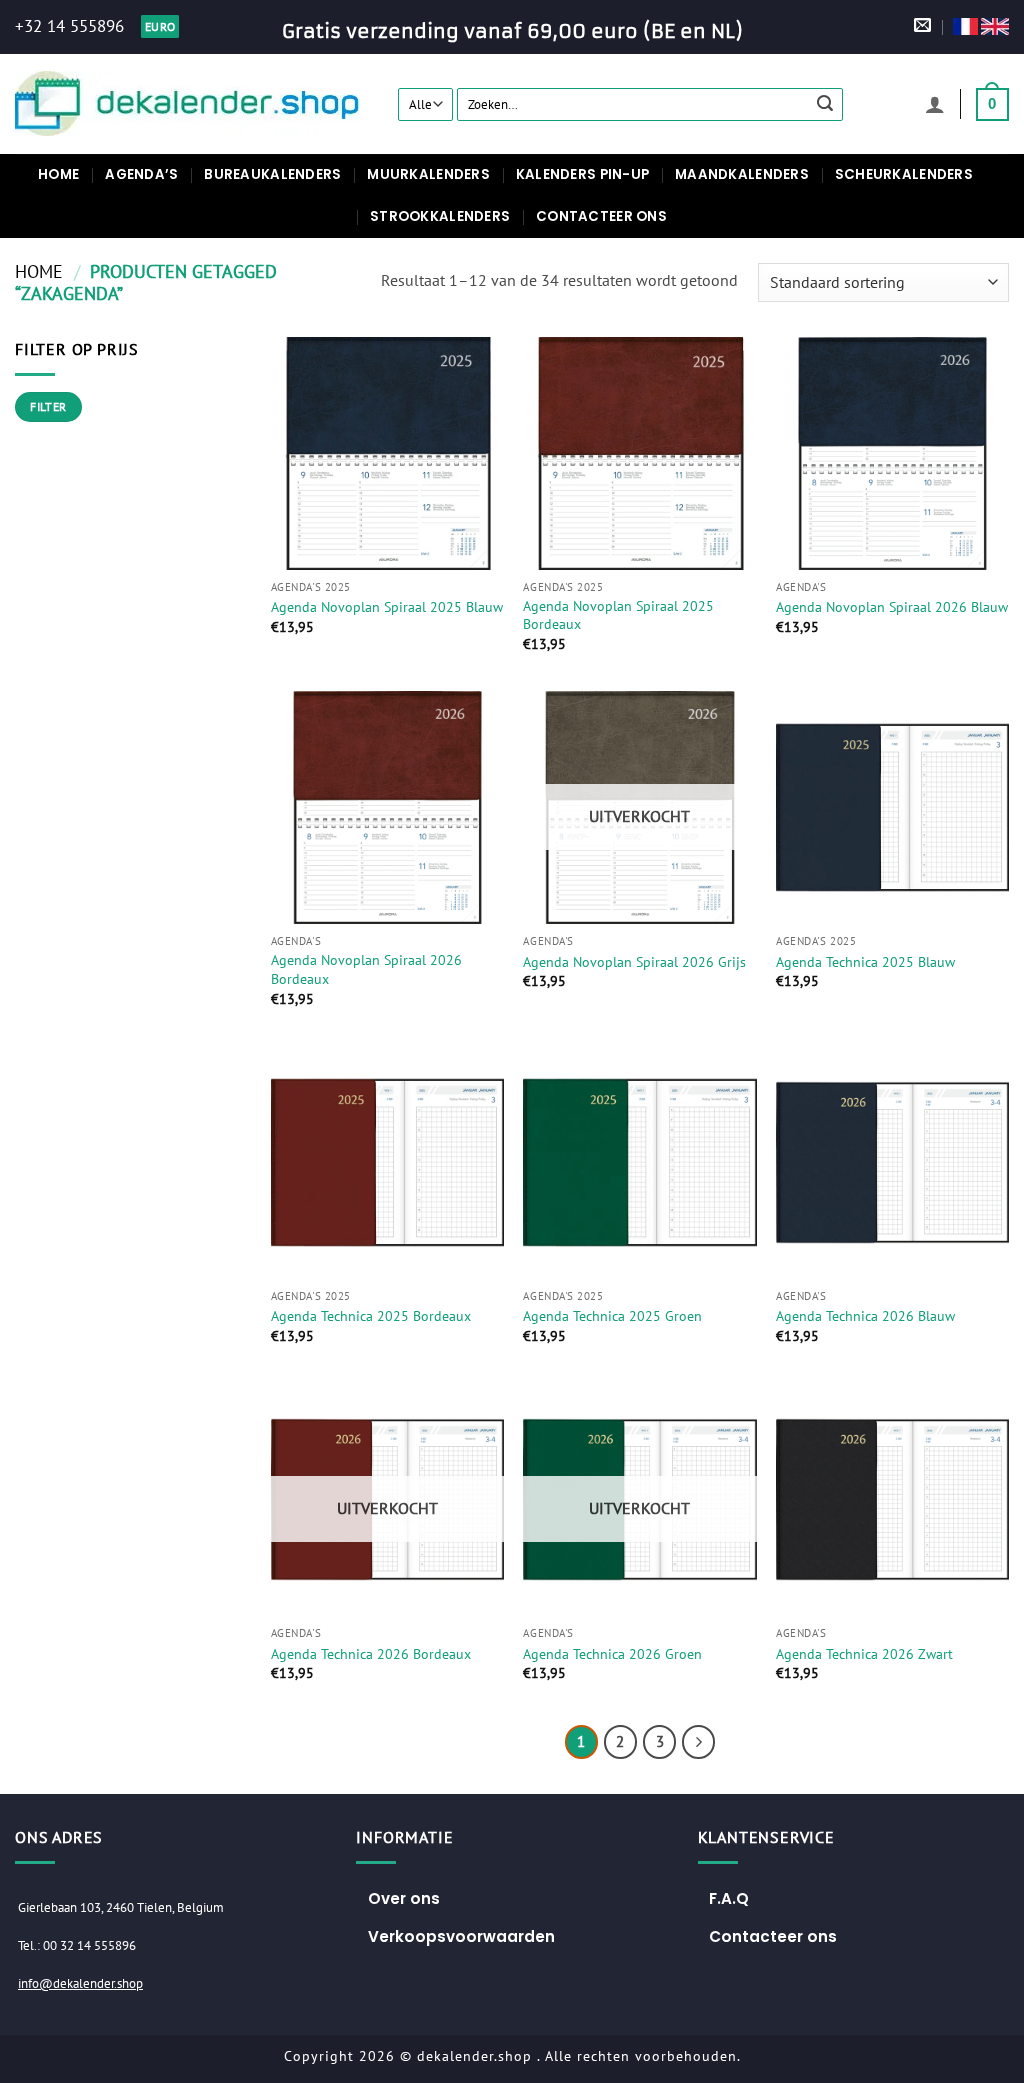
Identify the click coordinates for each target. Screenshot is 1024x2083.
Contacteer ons (601, 216)
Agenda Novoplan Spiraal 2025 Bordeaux (618, 615)
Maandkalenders (742, 174)
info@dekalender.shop (80, 1983)
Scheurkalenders (904, 174)
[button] (935, 104)
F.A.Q (729, 1898)
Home (58, 174)
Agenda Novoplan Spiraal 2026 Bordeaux (366, 969)
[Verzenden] (825, 104)
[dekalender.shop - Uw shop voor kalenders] (191, 103)
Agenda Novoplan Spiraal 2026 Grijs (634, 962)
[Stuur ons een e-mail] (922, 26)
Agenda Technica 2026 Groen (612, 1654)
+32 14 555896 (69, 26)
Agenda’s (141, 174)
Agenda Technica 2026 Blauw (865, 1316)
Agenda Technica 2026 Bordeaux (371, 1654)
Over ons (404, 1898)
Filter (48, 406)
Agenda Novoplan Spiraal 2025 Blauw (387, 607)
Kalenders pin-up (582, 174)
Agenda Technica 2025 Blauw (865, 962)
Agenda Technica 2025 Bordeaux (371, 1316)
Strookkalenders (440, 216)
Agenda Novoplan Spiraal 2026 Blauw (892, 607)
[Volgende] (699, 1742)
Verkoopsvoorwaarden (461, 1936)
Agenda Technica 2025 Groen (612, 1316)
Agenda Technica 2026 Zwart (864, 1654)
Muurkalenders (428, 174)
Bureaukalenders (272, 174)
